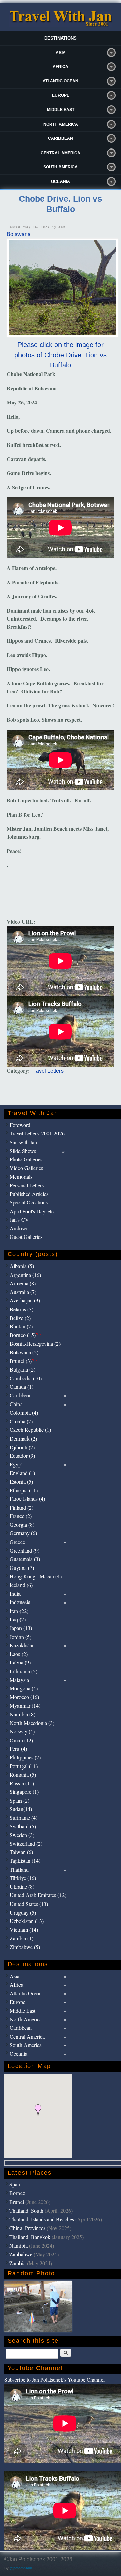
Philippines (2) (25, 1757)
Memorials (21, 1176)
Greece (17, 1542)
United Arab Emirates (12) (38, 1895)
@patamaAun (21, 2568)
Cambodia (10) (26, 1378)
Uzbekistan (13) (27, 1921)
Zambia (17, 2263)
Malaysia (19, 1680)
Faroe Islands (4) (27, 1499)
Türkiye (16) (23, 1878)
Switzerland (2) (26, 1843)
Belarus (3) (22, 1309)
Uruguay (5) (23, 1912)
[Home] (61, 25)
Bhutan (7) (21, 1326)
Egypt (16, 1464)
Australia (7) (23, 1292)
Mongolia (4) (24, 1688)
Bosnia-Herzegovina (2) (35, 1343)
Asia (61, 53)
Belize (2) (20, 1318)
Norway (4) (22, 1731)
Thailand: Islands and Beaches (42, 2219)
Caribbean (61, 138)
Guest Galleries (26, 1237)
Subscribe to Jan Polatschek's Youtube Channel (54, 2380)
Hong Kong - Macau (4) (36, 1576)
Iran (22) (19, 1611)
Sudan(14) (21, 1809)
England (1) (22, 1473)
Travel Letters (47, 1071)
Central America (61, 153)
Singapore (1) (24, 1792)
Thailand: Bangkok (30, 2237)
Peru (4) (18, 1748)
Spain (15, 2184)
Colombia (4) (24, 1412)
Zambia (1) (22, 1938)
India (15, 1594)
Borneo (17, 2193)
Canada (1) (22, 1386)
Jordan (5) (21, 1637)
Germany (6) (23, 1533)
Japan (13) (21, 1628)
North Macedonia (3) (32, 1723)
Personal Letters (27, 1185)
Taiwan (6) (21, 1852)
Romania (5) (23, 1774)
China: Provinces (27, 2228)
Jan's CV (19, 1219)
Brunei (17, 2202)
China (16, 1404)
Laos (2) (19, 1654)
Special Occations (29, 1202)
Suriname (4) (24, 1818)
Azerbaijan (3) (25, 1300)
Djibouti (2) (22, 1447)
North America (61, 124)
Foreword (20, 1125)
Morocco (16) (24, 1697)
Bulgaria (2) (23, 1369)
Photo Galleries (26, 1159)
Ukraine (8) (22, 1887)
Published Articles (29, 1194)
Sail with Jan (23, 1142)
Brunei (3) (24, 1361)
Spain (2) (19, 1800)
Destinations (61, 38)
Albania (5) (22, 1266)
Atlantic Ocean (61, 81)
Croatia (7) (21, 1421)
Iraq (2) (18, 1619)
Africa (61, 67)
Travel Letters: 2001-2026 (37, 1133)
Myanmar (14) (25, 1705)
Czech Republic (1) (30, 1430)
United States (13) (29, 1904)
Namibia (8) (23, 1714)
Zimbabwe (21, 2254)
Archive (18, 1228)
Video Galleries (26, 1168)
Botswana (19, 234)
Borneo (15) (26, 1335)
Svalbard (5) (23, 1826)
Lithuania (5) (24, 1671)
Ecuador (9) (22, 1456)
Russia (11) (22, 1783)
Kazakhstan (22, 1645)
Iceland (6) (21, 1585)
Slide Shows (23, 1151)
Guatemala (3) (25, 1559)
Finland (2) (22, 1507)
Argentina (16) (25, 1275)
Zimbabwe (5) (25, 1947)
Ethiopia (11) (24, 1490)
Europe (61, 95)
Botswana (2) (24, 1352)
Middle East (61, 110)
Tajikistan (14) (25, 1861)
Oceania (61, 181)
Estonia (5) (21, 1481)
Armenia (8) (23, 1283)
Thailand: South (26, 2210)
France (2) (21, 1516)
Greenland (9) (25, 1550)
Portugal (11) (24, 1766)
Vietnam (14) (24, 1930)
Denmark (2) (23, 1438)
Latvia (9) (20, 1662)
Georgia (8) (22, 1525)
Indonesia (20, 1602)
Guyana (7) (22, 1568)
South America (61, 167)
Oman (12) (21, 1740)
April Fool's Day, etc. (32, 1211)
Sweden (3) (22, 1835)
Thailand (19, 1869)
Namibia (18, 2245)
